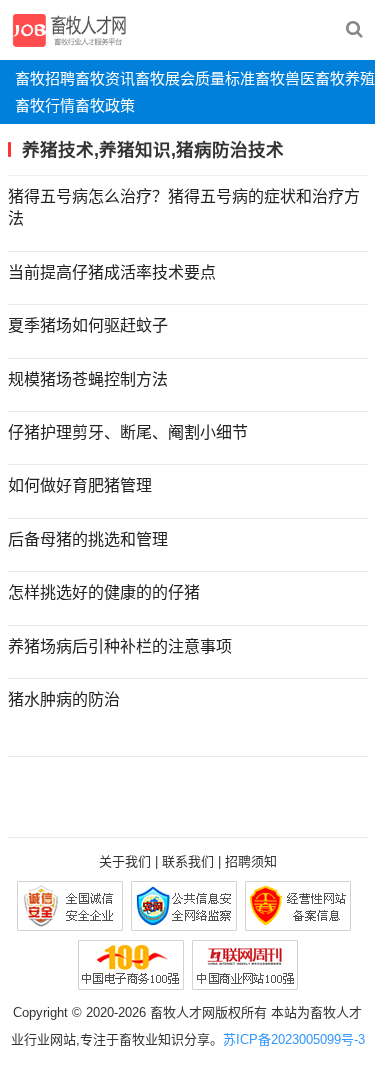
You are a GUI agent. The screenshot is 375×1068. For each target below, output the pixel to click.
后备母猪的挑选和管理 (88, 539)
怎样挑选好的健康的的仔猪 (104, 592)
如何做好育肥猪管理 (80, 485)
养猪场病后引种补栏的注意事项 (120, 646)
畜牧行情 (45, 105)
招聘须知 (251, 861)
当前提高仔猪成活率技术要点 (112, 272)
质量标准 (225, 78)
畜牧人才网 (182, 1012)
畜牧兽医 (285, 78)
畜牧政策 (105, 105)
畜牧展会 (165, 78)
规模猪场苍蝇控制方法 (88, 379)
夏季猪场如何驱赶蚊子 (88, 325)
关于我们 (125, 861)
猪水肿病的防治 (64, 699)
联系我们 (188, 861)
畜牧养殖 (345, 78)
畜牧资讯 (105, 78)
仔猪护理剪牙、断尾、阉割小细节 (128, 432)
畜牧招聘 (45, 78)
